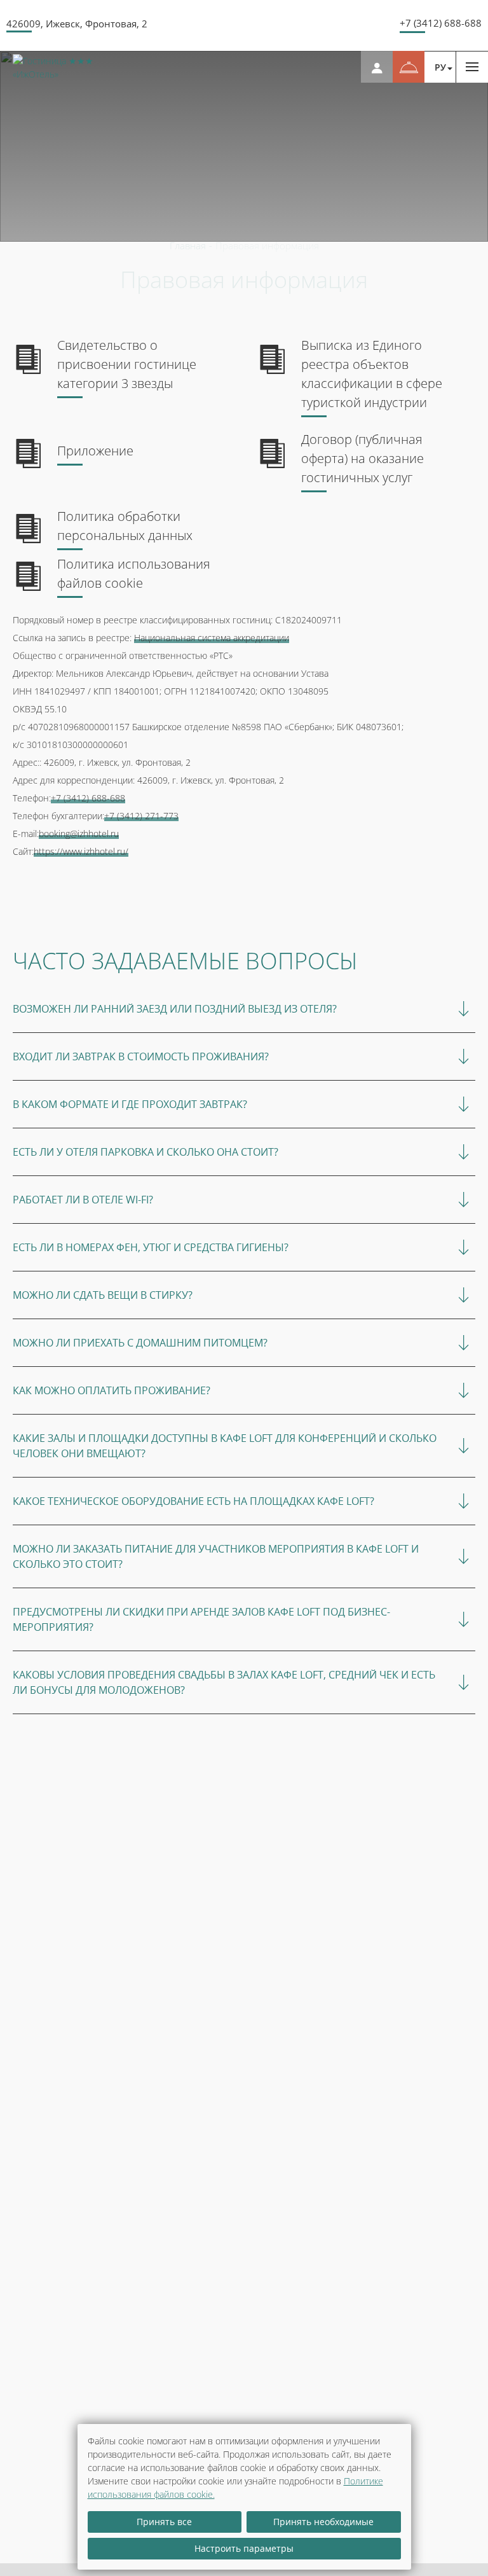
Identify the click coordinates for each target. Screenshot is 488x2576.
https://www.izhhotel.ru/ (81, 851)
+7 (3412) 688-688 (441, 23)
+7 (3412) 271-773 (141, 816)
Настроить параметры (244, 2548)
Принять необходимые (323, 2522)
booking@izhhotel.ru (79, 834)
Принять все (164, 2522)
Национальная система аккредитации (212, 638)
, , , (77, 24)
